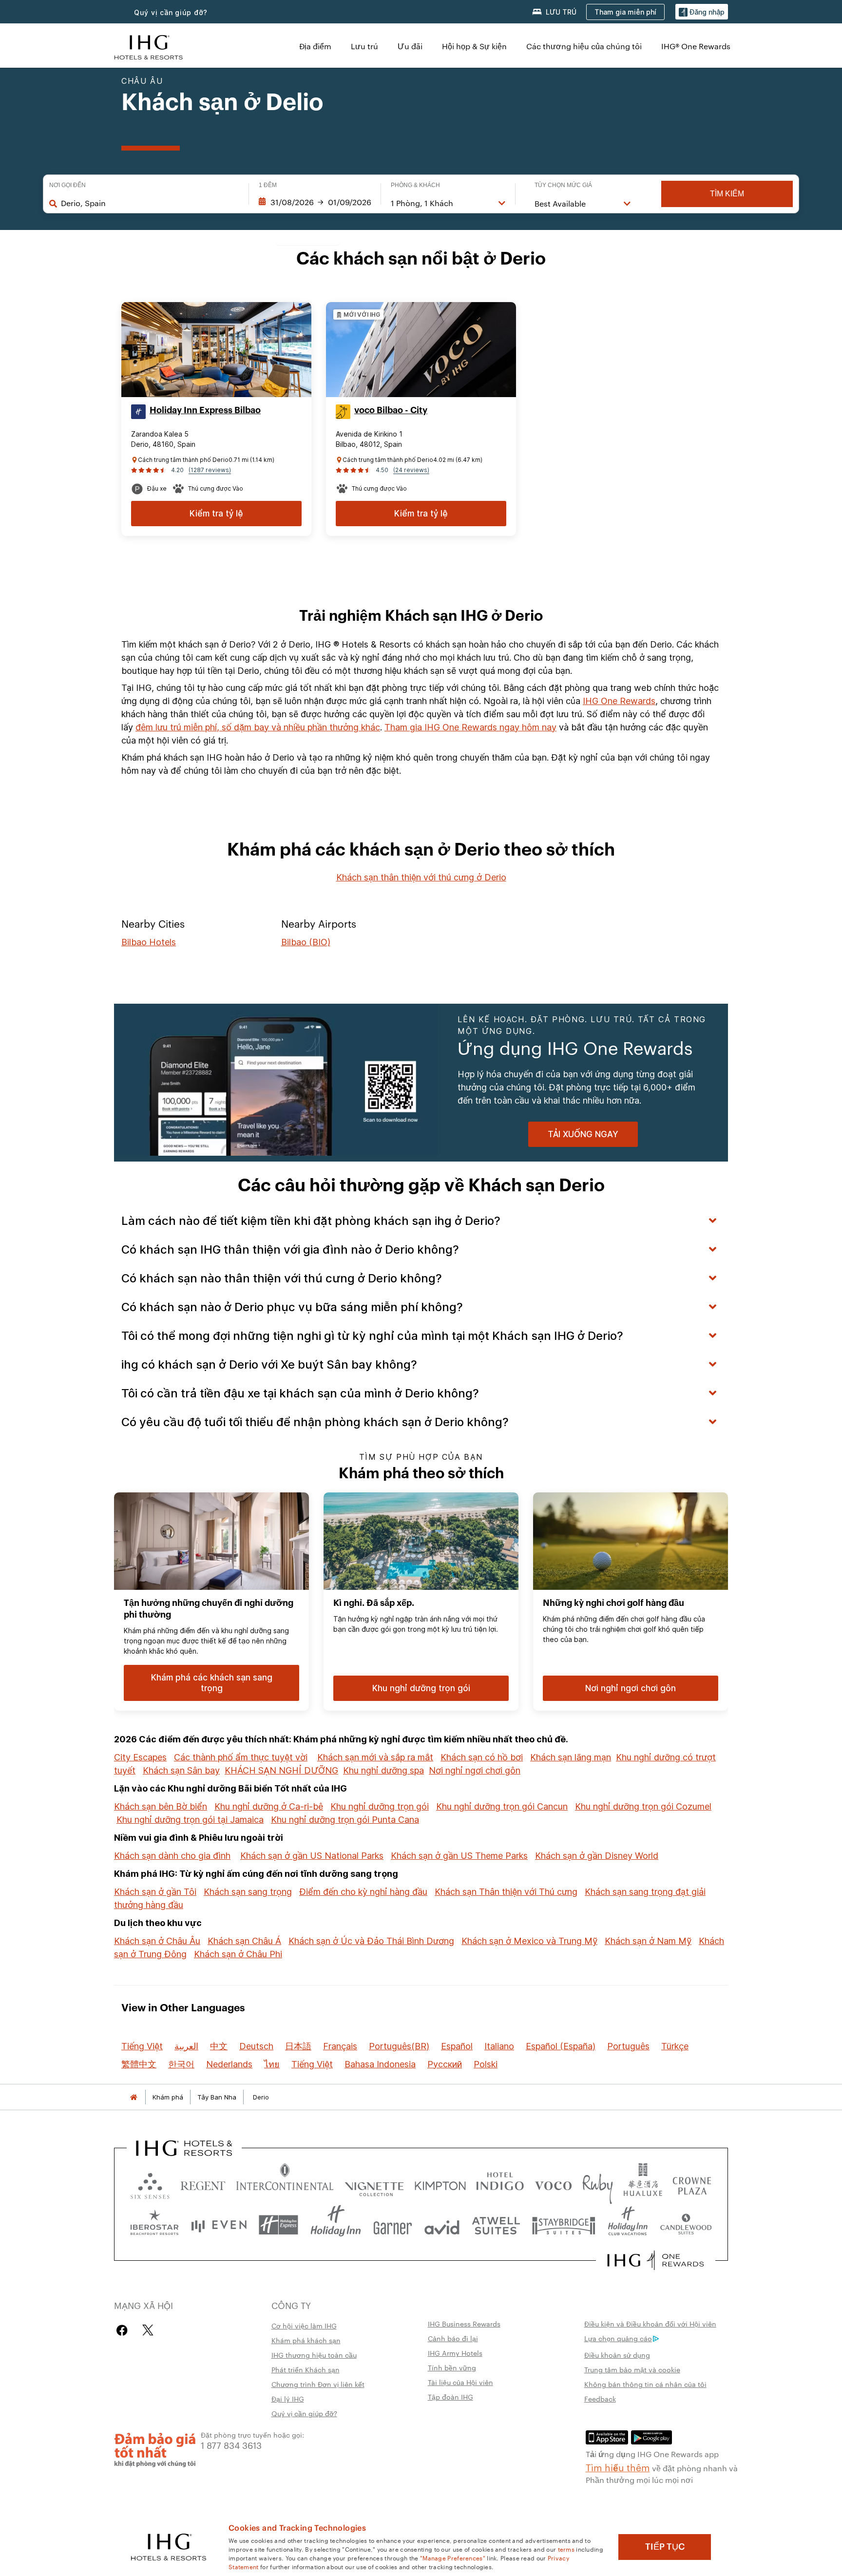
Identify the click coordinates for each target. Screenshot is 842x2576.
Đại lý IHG (288, 2399)
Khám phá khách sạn (306, 2340)
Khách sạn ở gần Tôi (155, 1892)
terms (566, 2549)
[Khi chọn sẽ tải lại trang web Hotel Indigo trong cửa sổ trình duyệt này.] (500, 2184)
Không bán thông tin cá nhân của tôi (645, 2384)
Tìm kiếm (727, 194)
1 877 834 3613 (231, 2445)
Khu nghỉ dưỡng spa (383, 1770)
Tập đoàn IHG (450, 2397)
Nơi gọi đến (67, 185)
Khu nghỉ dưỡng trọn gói (380, 1806)
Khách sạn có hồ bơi (482, 1757)
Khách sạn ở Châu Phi (238, 1954)
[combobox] (150, 203)
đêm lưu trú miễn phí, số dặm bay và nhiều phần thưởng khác (258, 727)
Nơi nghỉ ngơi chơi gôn (475, 1770)
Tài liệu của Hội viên (460, 2382)
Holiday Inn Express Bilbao (205, 410)
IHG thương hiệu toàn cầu (314, 2355)
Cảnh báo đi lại (453, 2338)
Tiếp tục (665, 2547)
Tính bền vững (452, 2367)
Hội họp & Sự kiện (474, 46)
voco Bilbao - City (391, 410)
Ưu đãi (410, 46)
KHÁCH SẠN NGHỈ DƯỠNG (281, 1770)
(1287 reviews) (210, 470)
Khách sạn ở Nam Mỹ (648, 1941)
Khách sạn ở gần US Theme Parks (459, 1856)
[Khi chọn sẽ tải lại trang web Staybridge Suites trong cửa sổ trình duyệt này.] (564, 2225)
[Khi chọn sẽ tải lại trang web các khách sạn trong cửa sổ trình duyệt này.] (203, 2184)
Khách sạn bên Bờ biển (161, 1806)
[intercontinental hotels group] (149, 46)
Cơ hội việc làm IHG (304, 2326)
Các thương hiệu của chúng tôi (584, 46)
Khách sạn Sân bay (181, 1770)
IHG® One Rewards (696, 46)
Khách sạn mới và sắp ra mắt (375, 1757)
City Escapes (140, 1757)
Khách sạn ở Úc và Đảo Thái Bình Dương (371, 1941)
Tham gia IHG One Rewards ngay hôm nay (470, 727)
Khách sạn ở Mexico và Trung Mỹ (529, 1941)
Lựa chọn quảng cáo (618, 2338)
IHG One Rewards (619, 701)
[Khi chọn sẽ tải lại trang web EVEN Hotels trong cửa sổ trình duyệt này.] (219, 2225)
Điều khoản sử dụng (617, 2355)
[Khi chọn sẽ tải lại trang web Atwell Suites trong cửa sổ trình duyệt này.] (496, 2225)
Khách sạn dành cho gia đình (172, 1856)
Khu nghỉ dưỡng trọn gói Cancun (502, 1806)
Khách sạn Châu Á (244, 1941)
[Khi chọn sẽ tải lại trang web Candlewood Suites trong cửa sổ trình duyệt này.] (686, 2225)
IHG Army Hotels (455, 2353)
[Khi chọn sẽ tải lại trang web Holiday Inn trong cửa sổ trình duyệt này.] (336, 2225)
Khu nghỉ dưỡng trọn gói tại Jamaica (190, 1820)
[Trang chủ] (134, 2097)
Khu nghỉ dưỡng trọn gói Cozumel (643, 1806)
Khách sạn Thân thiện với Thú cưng (506, 1892)
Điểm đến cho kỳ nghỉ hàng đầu (363, 1892)
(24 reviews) (411, 470)
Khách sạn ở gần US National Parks (312, 1856)
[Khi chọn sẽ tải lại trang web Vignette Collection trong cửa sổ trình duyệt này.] (374, 2184)
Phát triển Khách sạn (306, 2369)
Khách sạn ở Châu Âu (157, 1941)
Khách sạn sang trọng (248, 1892)
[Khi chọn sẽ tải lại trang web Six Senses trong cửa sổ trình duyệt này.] (150, 2184)
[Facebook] (124, 2330)
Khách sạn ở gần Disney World (597, 1856)
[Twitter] (148, 2330)
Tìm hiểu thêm (618, 2467)
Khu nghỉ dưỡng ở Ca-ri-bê (269, 1806)
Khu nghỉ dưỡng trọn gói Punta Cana (345, 1820)
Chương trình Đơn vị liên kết (318, 2384)
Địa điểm (315, 46)
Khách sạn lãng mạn (571, 1757)
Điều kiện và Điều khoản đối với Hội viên (650, 2324)
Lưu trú (364, 46)
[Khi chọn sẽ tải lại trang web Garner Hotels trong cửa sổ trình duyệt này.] (392, 2225)
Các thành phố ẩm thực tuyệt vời (241, 1757)
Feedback (600, 2399)
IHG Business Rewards (464, 2324)
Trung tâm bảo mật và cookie (632, 2369)
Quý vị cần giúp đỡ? (171, 12)
